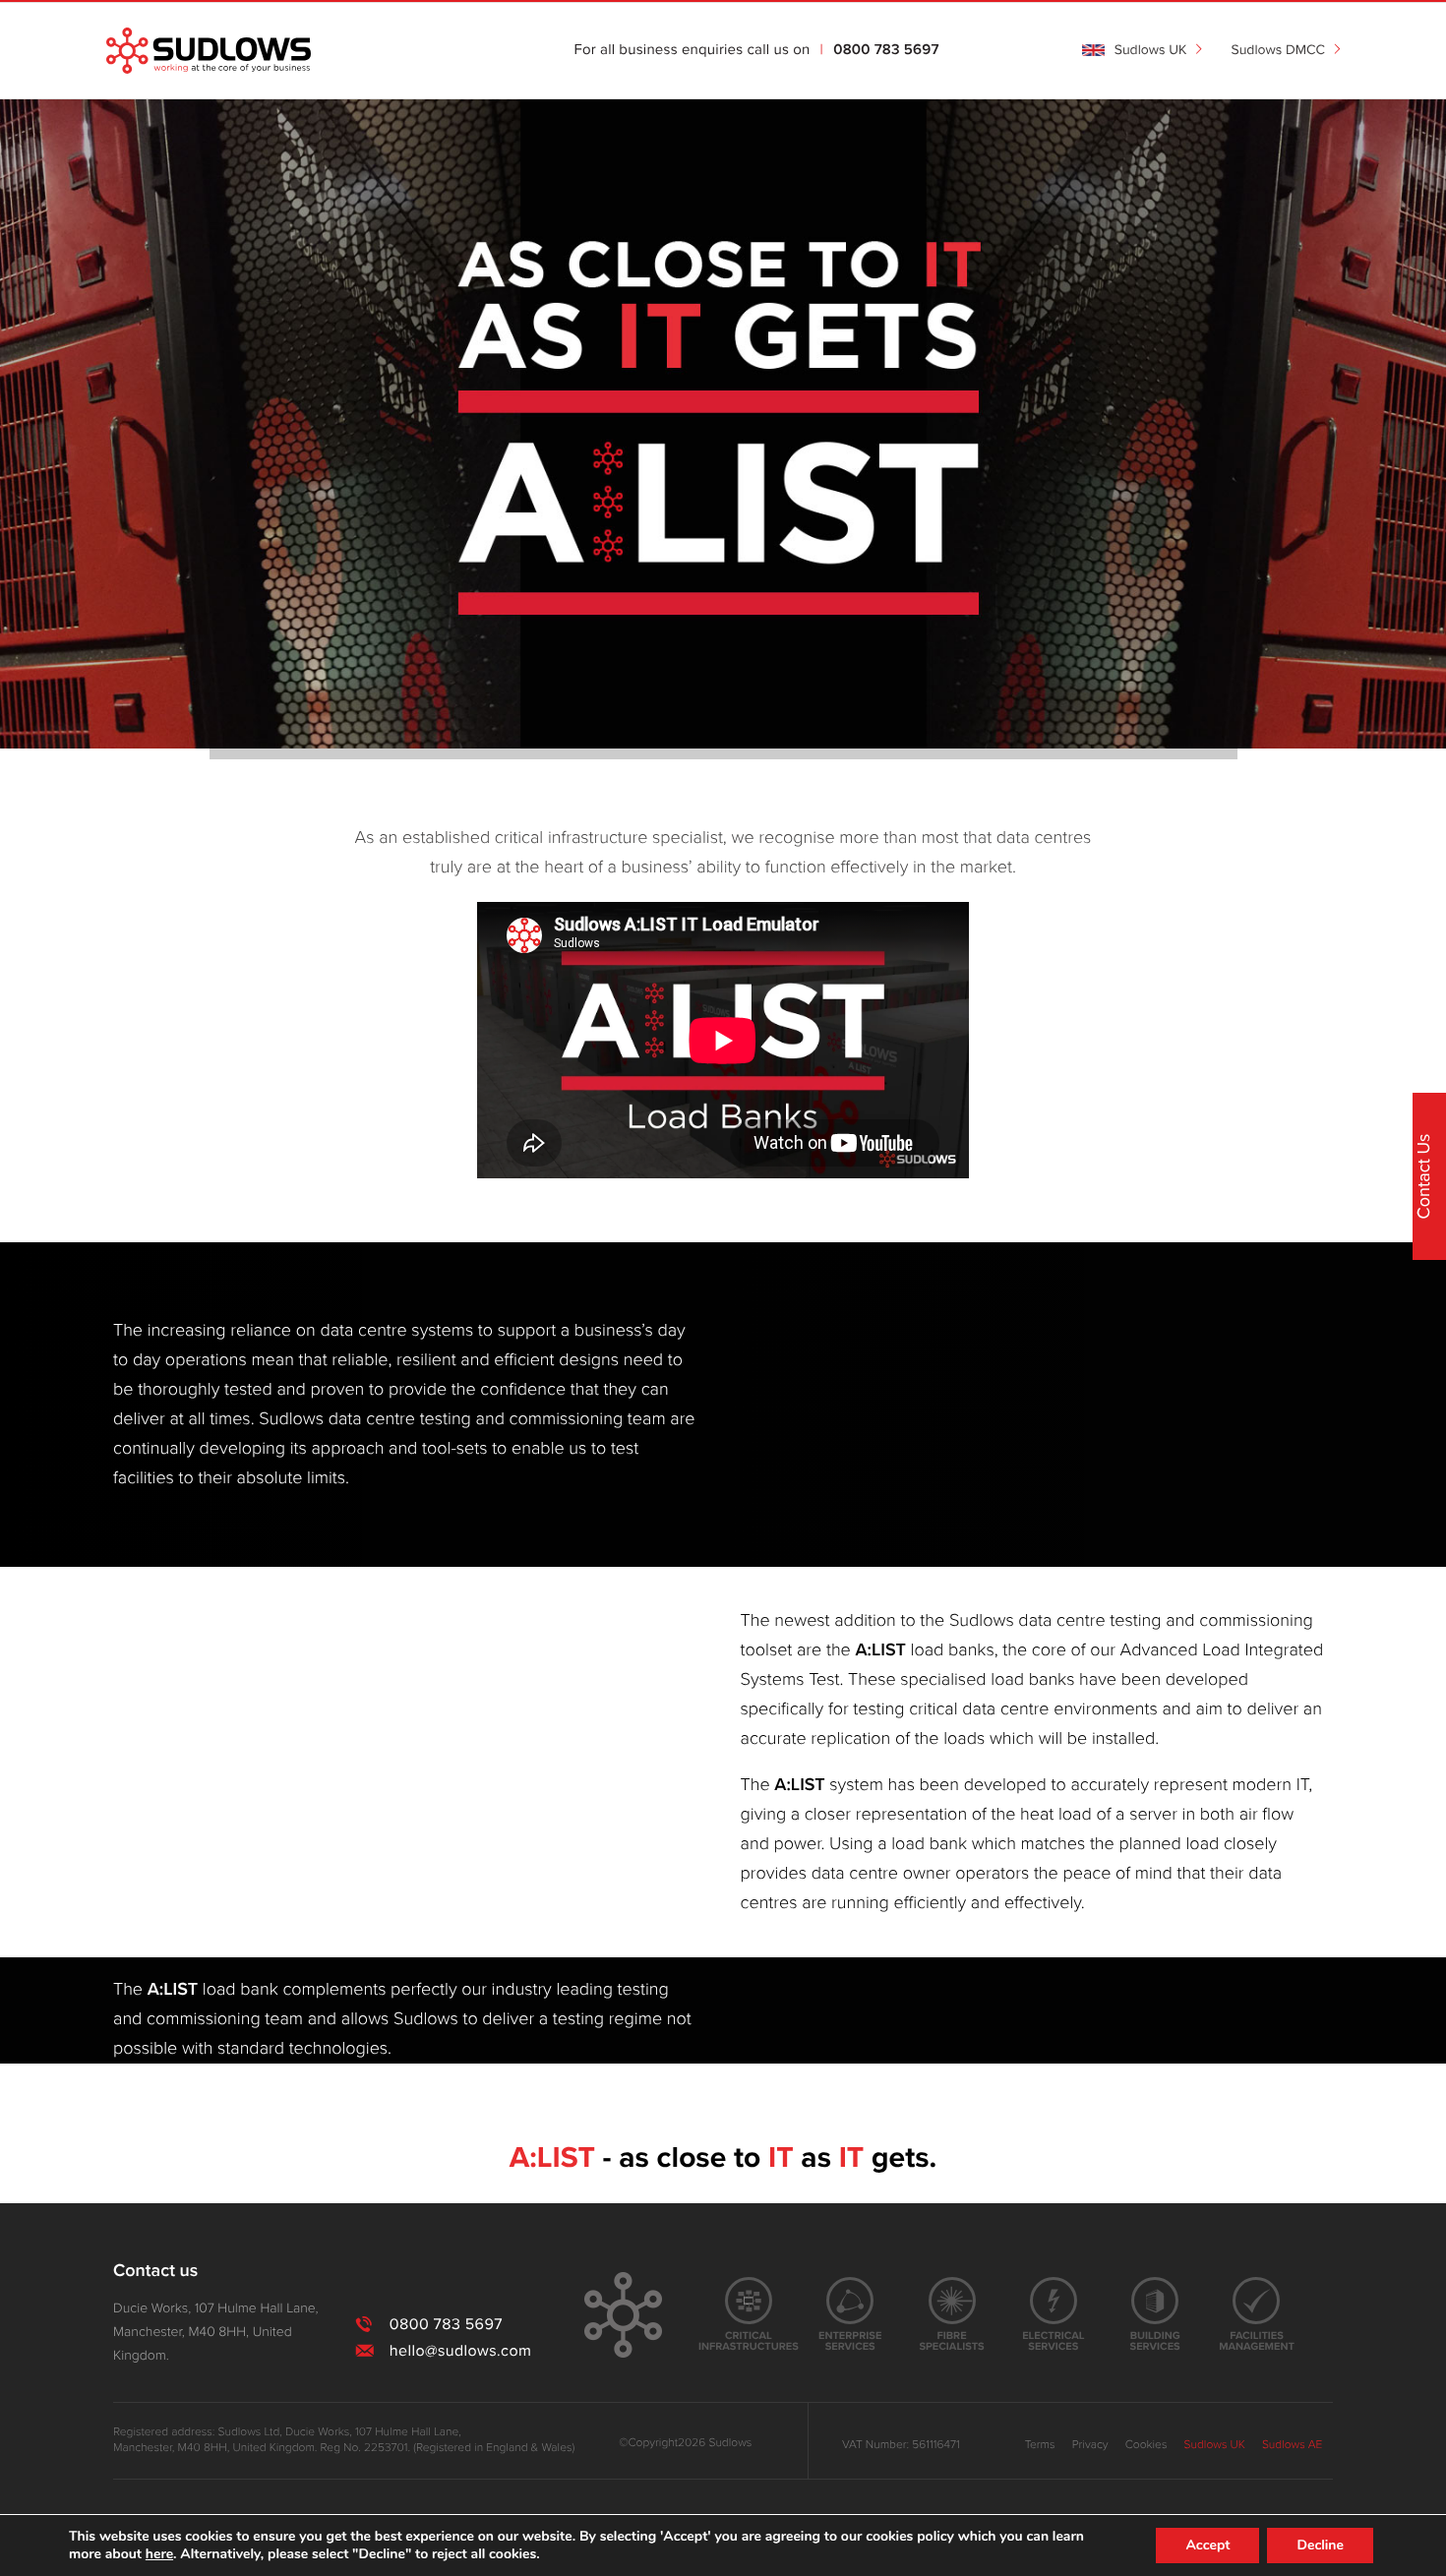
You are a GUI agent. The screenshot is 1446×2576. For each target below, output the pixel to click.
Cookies (1146, 2445)
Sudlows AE (1293, 2445)
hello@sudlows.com (460, 2351)
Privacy (1090, 2445)
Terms (1040, 2445)
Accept (1207, 2545)
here (159, 2554)
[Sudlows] (209, 51)
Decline (1320, 2545)
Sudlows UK (1215, 2445)
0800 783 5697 (886, 51)
